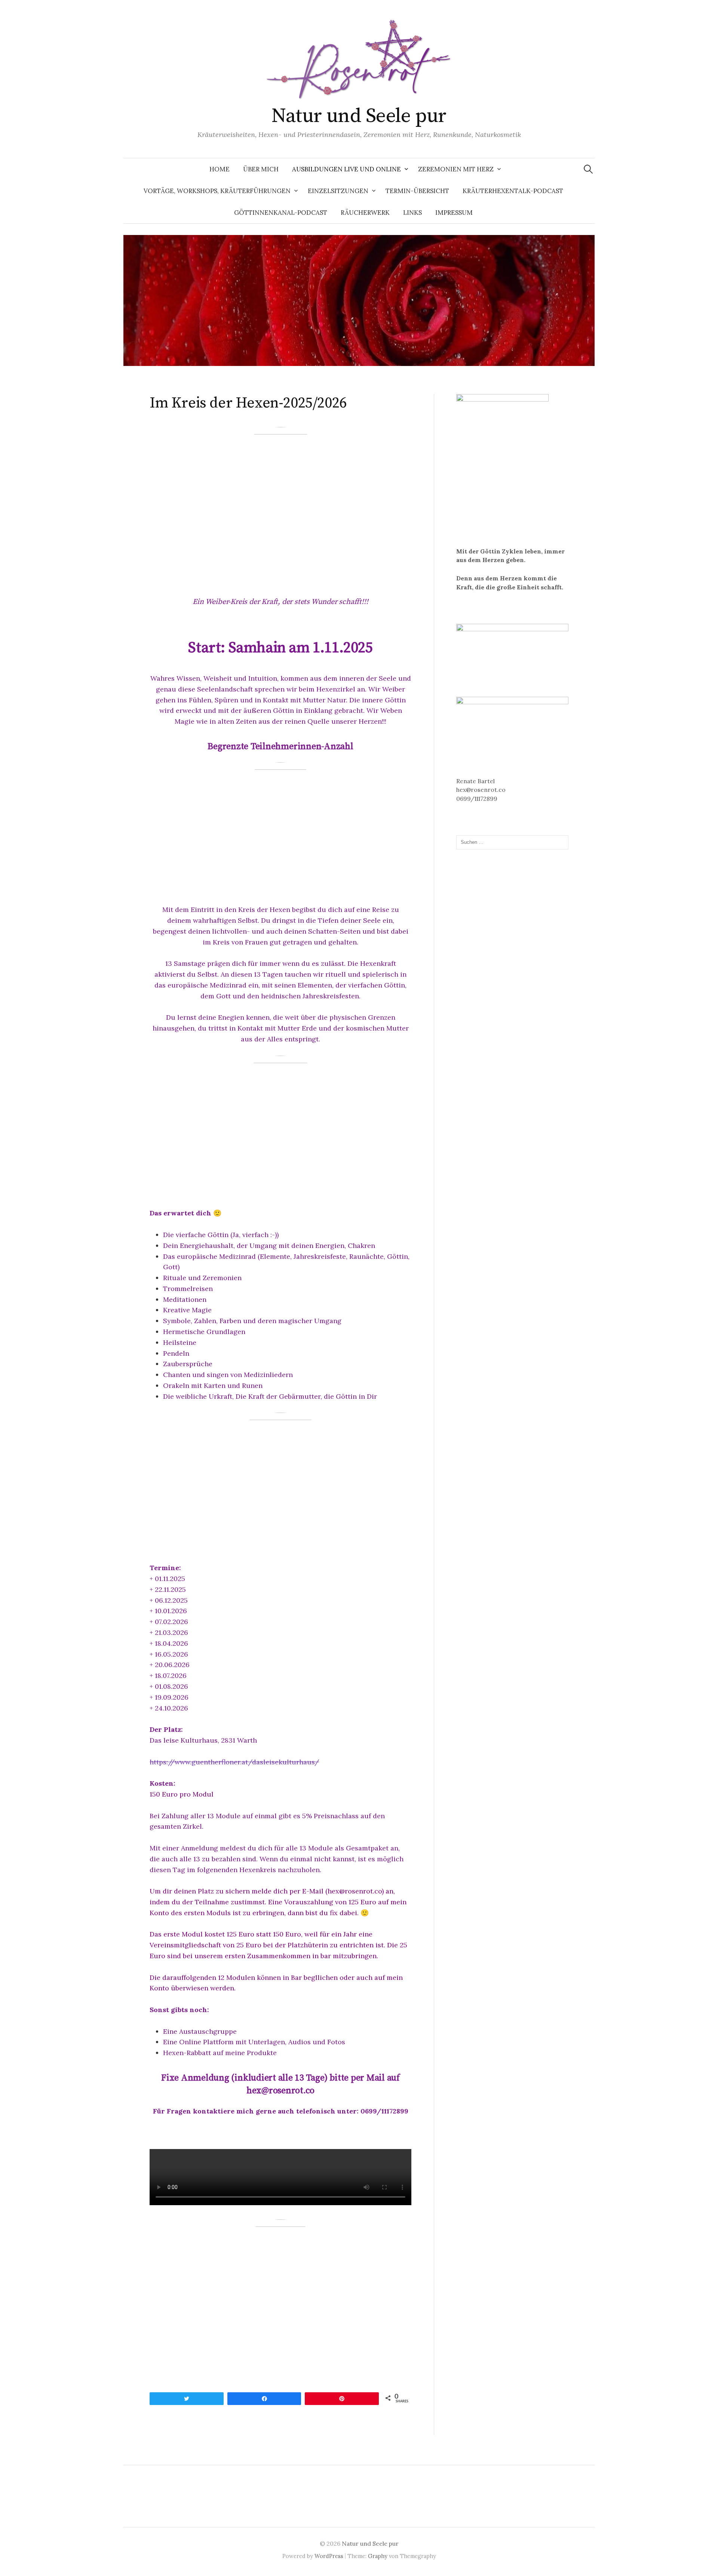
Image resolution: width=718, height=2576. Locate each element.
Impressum (454, 213)
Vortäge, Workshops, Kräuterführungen (217, 191)
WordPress (329, 2556)
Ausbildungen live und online (346, 169)
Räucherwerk (365, 213)
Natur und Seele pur (359, 116)
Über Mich (261, 169)
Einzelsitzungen (338, 191)
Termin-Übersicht (417, 191)
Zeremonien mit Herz (456, 169)
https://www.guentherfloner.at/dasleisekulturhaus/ (234, 1762)
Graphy (378, 2556)
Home (220, 169)
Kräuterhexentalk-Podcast (513, 191)
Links (412, 213)
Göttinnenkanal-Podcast (281, 213)
